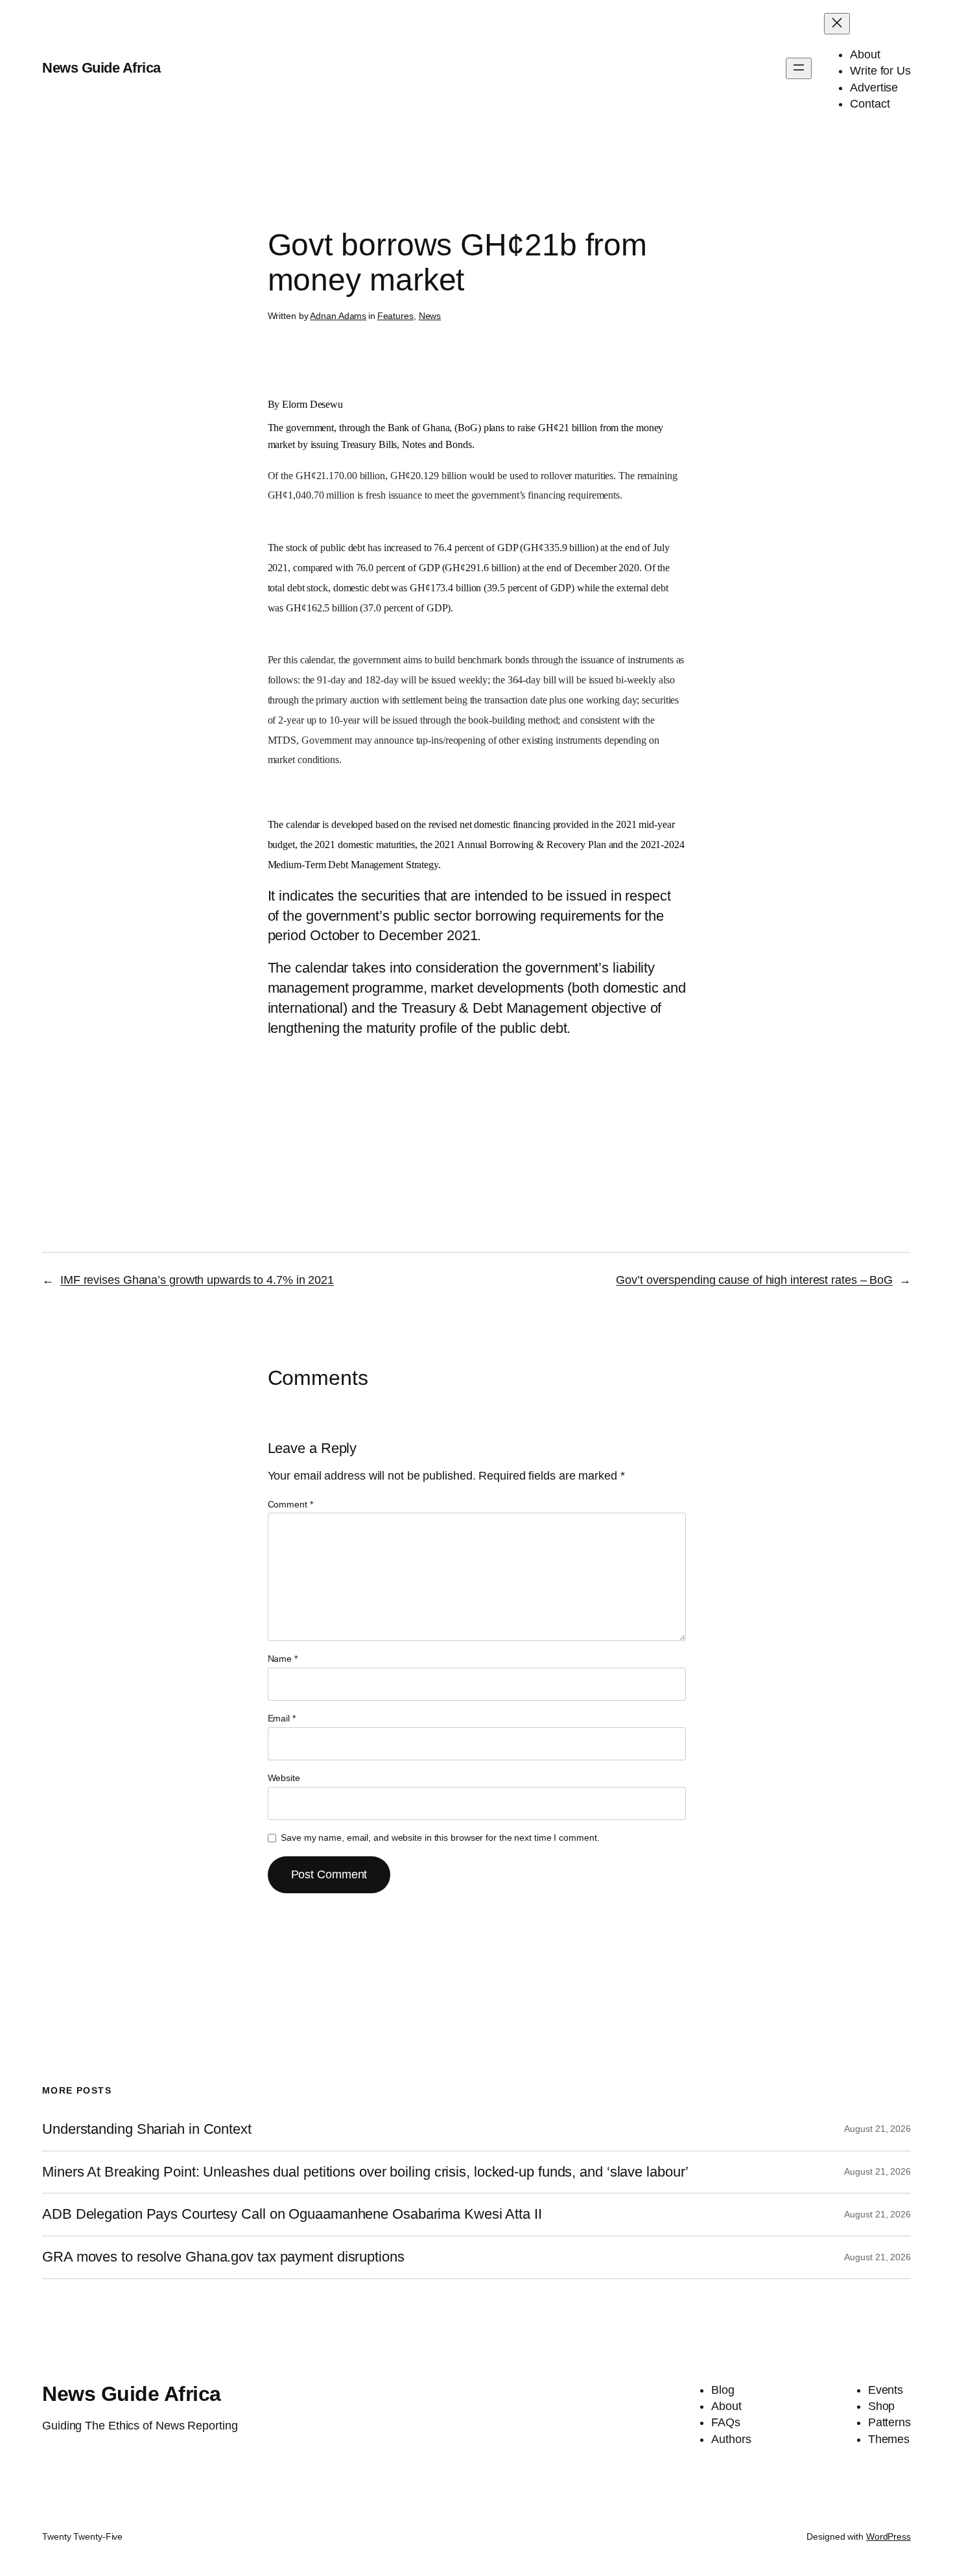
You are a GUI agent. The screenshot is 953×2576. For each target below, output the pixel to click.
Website (284, 1778)
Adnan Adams (338, 316)
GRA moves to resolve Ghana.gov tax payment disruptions (223, 2257)
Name (283, 1659)
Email (282, 1718)
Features (395, 316)
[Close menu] (837, 24)
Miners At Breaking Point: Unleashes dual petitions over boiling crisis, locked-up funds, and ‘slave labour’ (365, 2172)
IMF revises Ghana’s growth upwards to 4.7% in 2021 (197, 1280)
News (430, 316)
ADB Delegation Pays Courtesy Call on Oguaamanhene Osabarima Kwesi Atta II (292, 2214)
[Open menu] (799, 68)
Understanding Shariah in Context (147, 2129)
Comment (290, 1504)
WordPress (888, 2536)
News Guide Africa (101, 68)
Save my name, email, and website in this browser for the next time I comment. (440, 1837)
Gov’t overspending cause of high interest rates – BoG (754, 1280)
